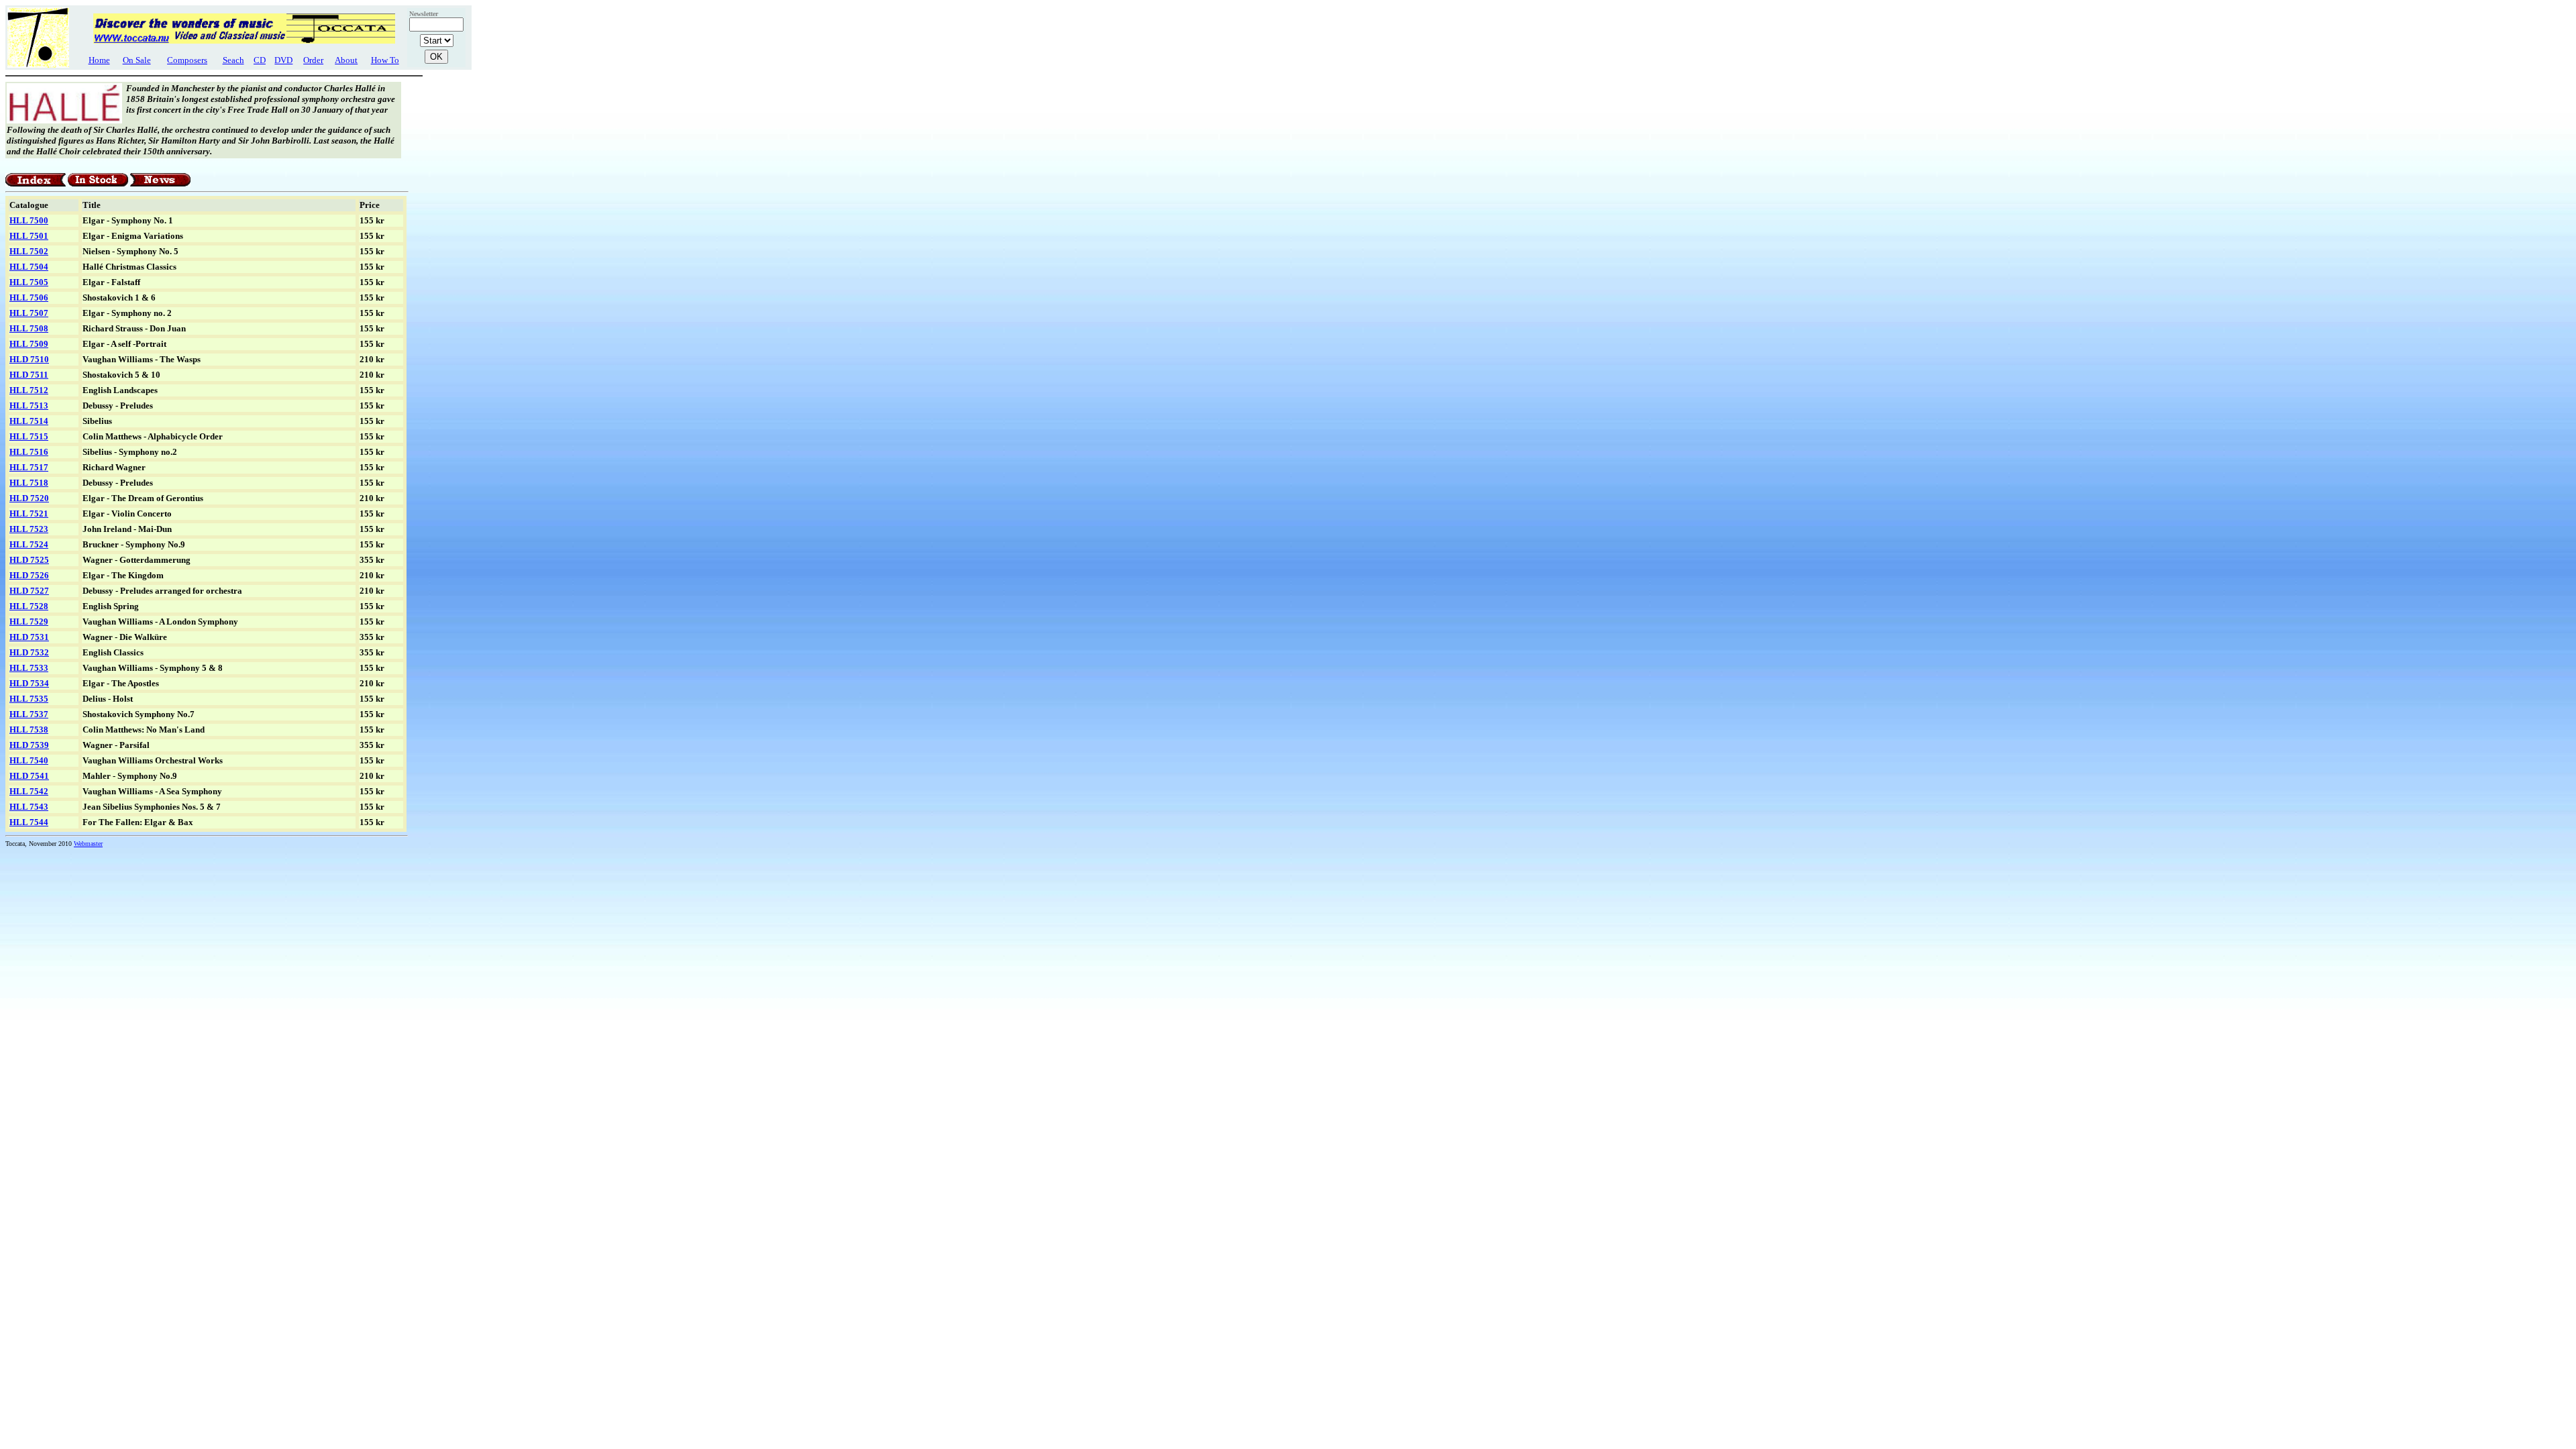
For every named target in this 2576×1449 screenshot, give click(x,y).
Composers (187, 60)
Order (313, 60)
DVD (283, 60)
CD (260, 60)
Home (99, 60)
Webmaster (88, 844)
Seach (233, 60)
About (346, 60)
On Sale (137, 60)
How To (385, 60)
